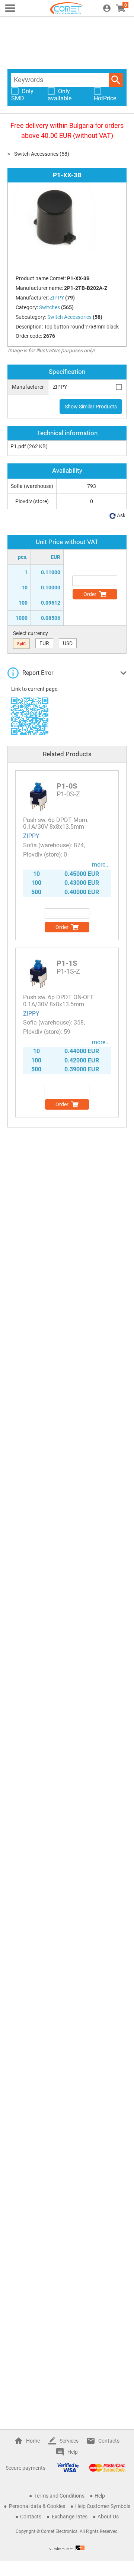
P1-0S (67, 786)
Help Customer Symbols (103, 2506)
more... (101, 865)
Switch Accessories (36, 154)
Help (73, 2452)
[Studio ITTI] (67, 2548)
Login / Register (107, 8)
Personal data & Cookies (37, 2506)
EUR (44, 643)
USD (68, 643)
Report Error (38, 673)
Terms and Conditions (59, 2496)
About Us (108, 2517)
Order (90, 594)
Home (33, 2441)
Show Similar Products (91, 407)
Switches (50, 307)
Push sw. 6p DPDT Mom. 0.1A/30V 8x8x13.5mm (56, 823)
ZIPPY (31, 836)
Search (116, 80)
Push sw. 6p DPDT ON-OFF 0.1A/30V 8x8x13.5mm (58, 1001)
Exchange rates (70, 2517)
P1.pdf (18, 446)
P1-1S (67, 963)
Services (69, 2441)
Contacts (109, 2441)
